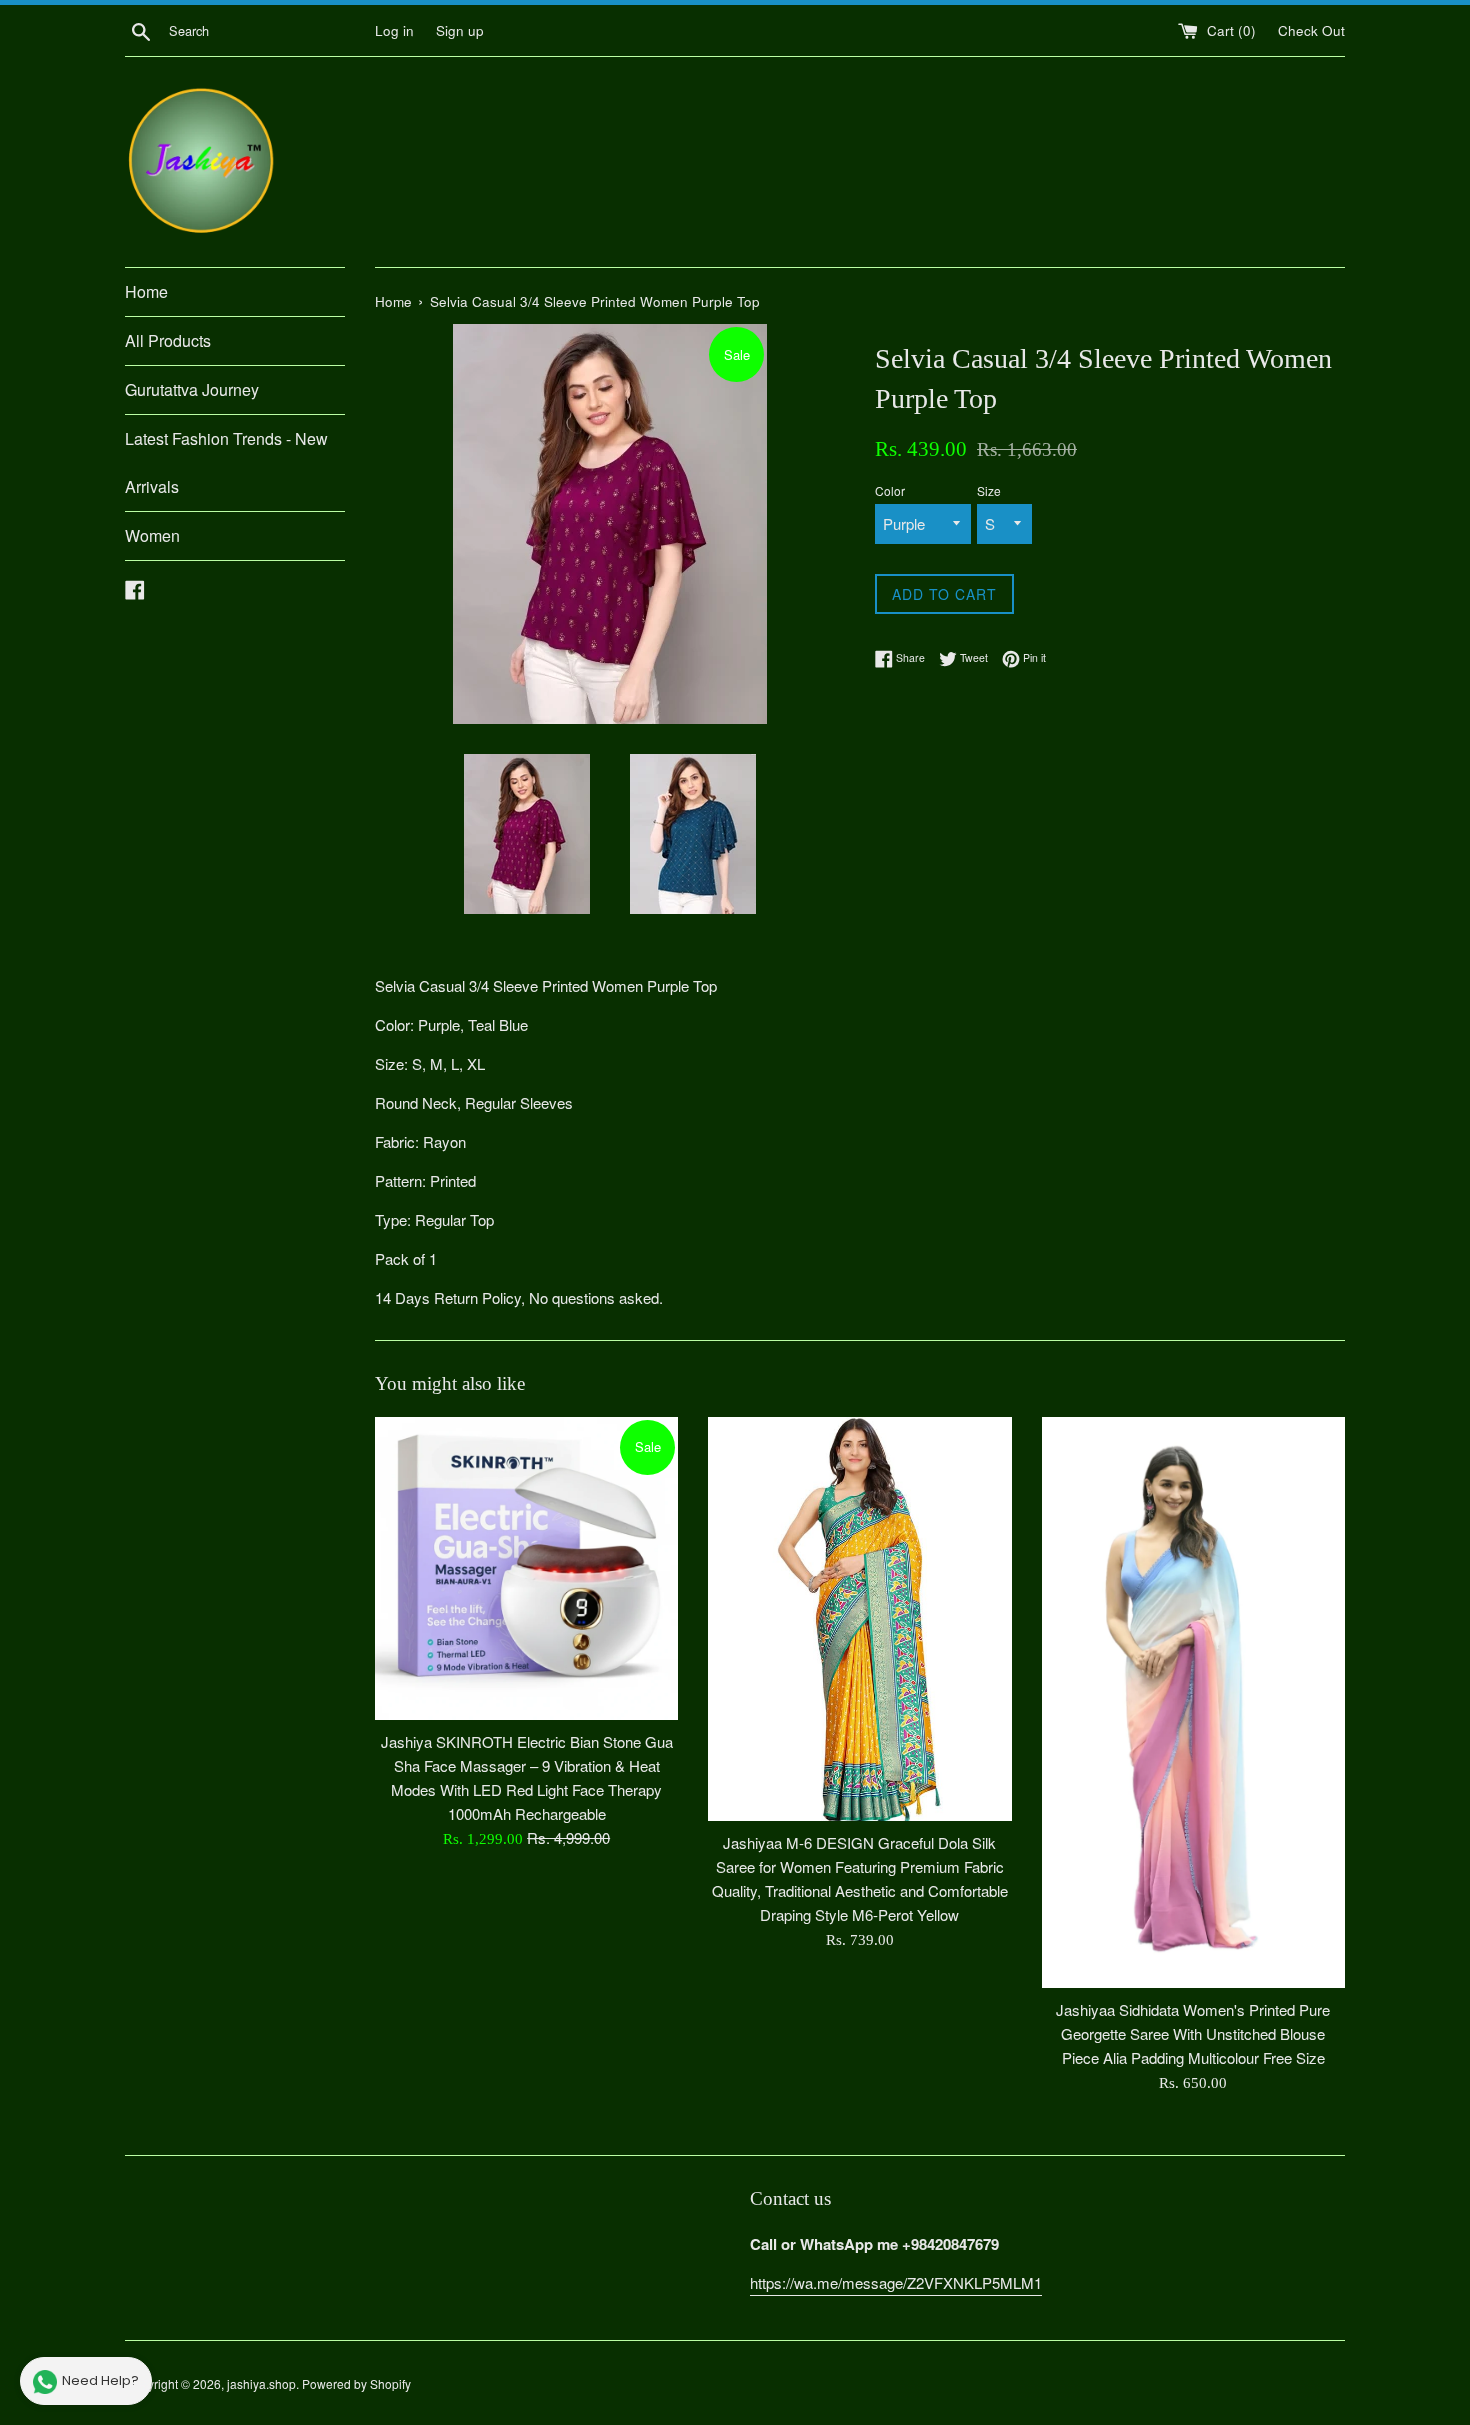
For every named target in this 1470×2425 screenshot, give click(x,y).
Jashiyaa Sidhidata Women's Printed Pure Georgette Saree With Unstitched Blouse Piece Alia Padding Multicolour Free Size (1193, 2033)
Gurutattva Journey (192, 389)
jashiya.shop (261, 2383)
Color (890, 490)
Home (146, 291)
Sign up (460, 30)
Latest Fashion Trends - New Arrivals (226, 462)
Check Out (1311, 30)
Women (152, 535)
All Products (168, 340)
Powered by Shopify (356, 2383)
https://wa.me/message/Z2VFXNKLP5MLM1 (896, 2282)
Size (989, 490)
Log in (394, 30)
